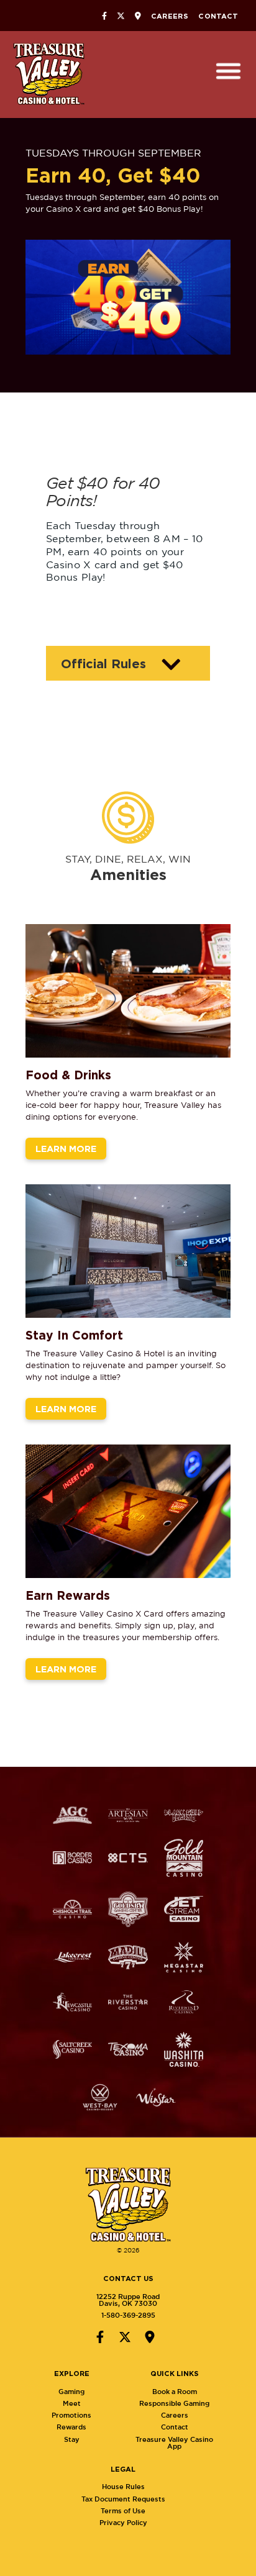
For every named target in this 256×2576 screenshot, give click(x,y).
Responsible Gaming (174, 2403)
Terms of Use (123, 2511)
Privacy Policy (123, 2523)
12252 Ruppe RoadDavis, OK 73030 (128, 2300)
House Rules (123, 2487)
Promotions (71, 2415)
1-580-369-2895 (128, 2315)
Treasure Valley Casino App (174, 2443)
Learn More (66, 1149)
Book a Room (175, 2392)
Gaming (71, 2392)
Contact (218, 16)
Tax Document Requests (123, 2499)
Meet (72, 2403)
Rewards (71, 2427)
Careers (170, 16)
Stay (72, 2439)
